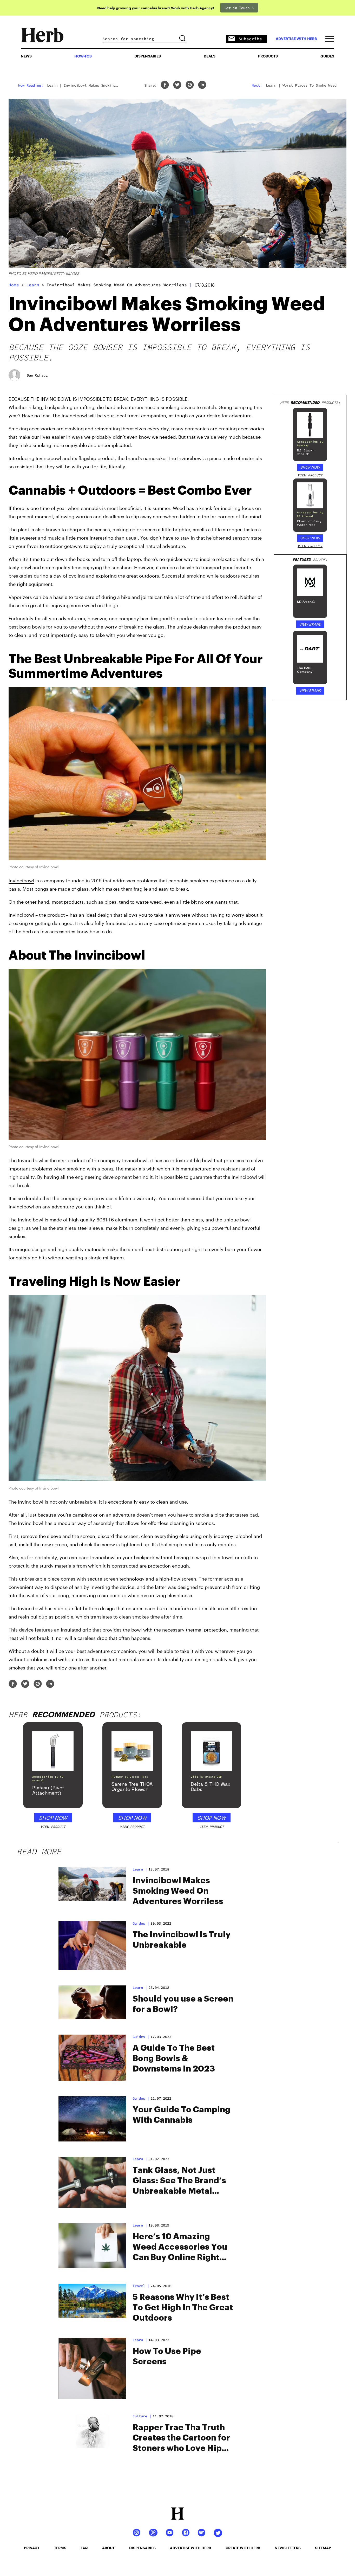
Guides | (141, 1923)
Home (14, 285)
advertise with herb (296, 39)
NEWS (26, 56)
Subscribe (250, 39)
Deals (210, 56)
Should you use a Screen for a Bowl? (183, 2004)
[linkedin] (202, 85)
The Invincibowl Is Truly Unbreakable (182, 1940)
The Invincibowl (185, 458)
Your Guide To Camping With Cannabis (182, 2115)
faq (84, 2548)
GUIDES (327, 56)
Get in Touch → (239, 8)
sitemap (323, 2548)
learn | (140, 1869)
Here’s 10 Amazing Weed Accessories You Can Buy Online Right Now (180, 2248)
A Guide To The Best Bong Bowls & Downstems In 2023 (174, 2059)
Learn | (140, 2159)
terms (60, 2548)
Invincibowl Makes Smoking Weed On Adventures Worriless (178, 1891)
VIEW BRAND (310, 624)
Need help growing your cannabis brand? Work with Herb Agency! (156, 8)
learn (33, 285)
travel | (141, 2286)
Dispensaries (148, 56)
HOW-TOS (83, 56)
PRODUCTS (268, 56)
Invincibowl (49, 458)
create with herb (243, 2548)
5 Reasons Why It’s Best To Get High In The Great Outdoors (183, 2308)
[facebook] (165, 85)
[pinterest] (190, 85)
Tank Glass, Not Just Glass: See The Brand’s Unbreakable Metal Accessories (179, 2181)
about (108, 2548)
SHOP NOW (310, 467)
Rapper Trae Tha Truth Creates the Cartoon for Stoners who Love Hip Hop (181, 2438)
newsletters (288, 2548)
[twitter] (177, 85)
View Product (310, 475)
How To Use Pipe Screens (167, 2357)
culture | (142, 2416)
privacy (32, 2548)
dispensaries (142, 2548)
